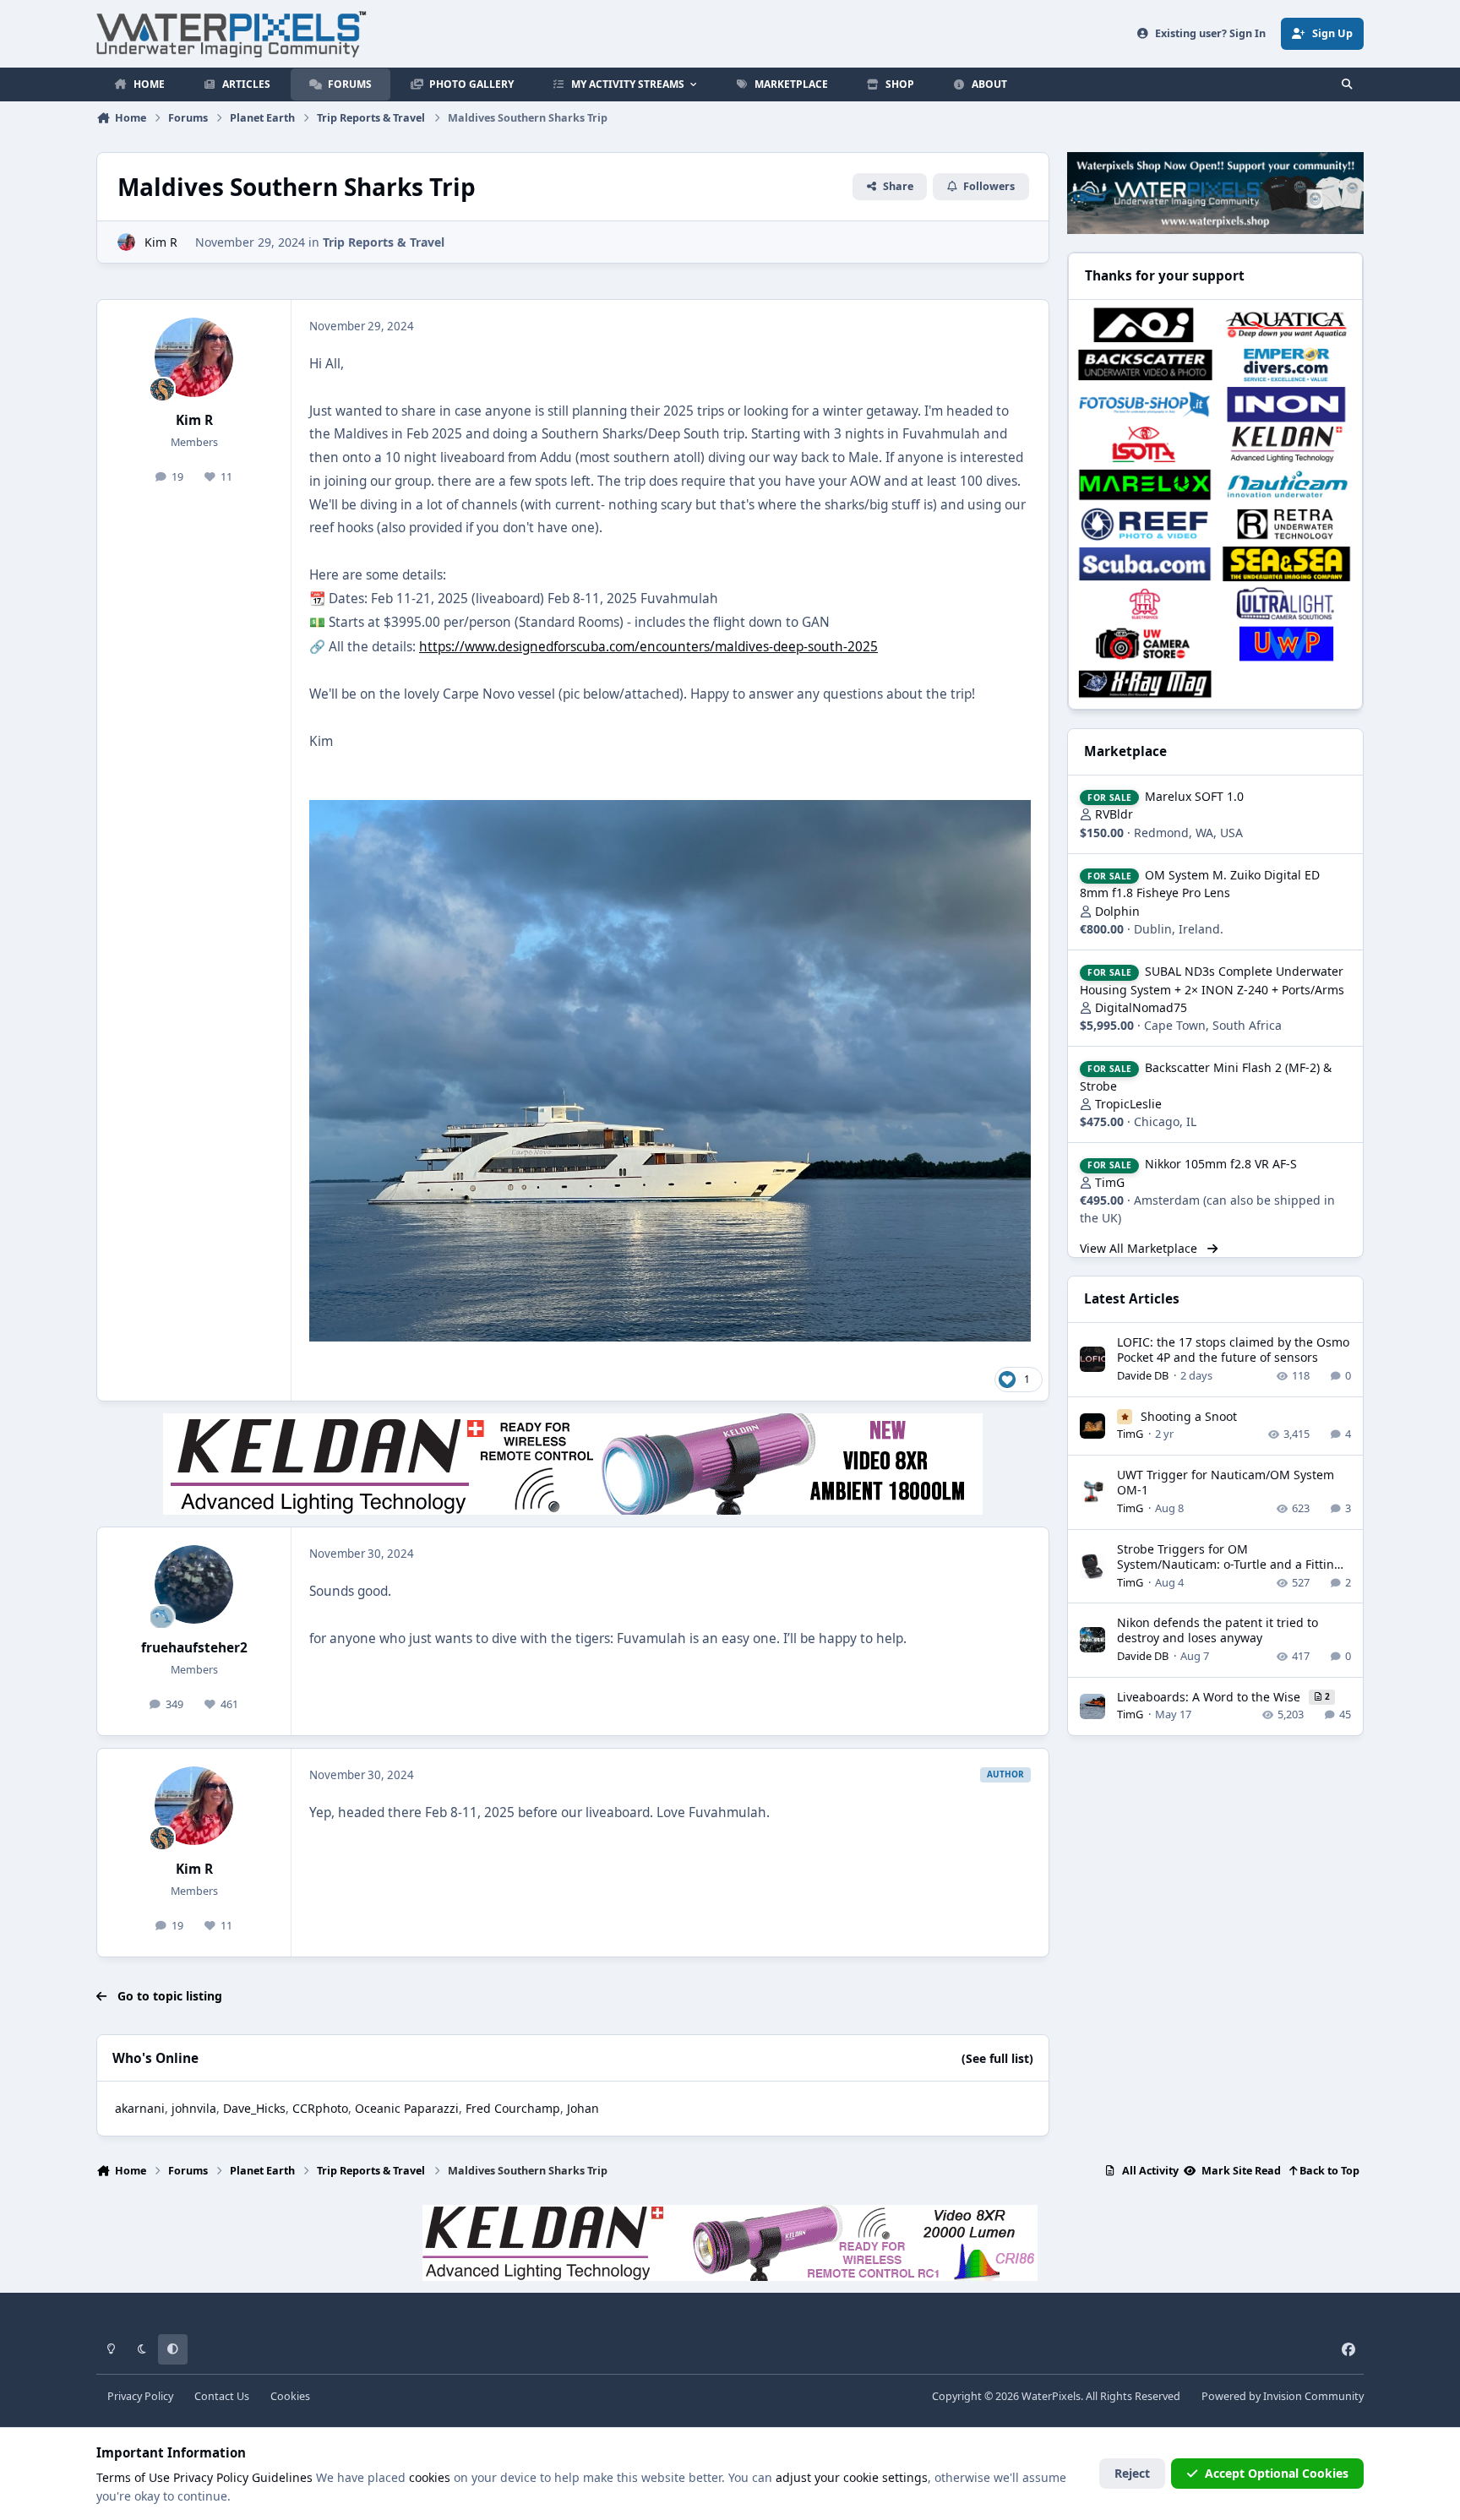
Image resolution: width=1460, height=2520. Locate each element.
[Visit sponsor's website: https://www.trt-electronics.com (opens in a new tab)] (1144, 604)
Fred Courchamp (513, 2108)
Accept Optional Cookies (1277, 2473)
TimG (1110, 1182)
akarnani (140, 2108)
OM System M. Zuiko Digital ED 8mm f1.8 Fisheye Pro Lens (1200, 884)
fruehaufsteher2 (194, 1648)
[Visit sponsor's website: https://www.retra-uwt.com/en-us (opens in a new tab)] (1286, 524)
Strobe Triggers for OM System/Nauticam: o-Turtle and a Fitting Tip (1229, 1564)
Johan (583, 2108)
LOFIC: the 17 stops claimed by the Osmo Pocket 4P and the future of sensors (1233, 1350)
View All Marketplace (1140, 1248)
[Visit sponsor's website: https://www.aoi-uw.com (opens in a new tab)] (1144, 325)
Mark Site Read (1240, 2171)
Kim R (161, 242)
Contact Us (222, 2396)
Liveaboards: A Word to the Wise (1210, 1697)
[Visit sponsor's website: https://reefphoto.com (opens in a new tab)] (1144, 524)
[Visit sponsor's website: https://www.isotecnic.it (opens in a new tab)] (1144, 444)
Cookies (290, 2396)
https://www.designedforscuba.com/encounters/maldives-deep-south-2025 (648, 647)
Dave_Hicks (254, 2108)
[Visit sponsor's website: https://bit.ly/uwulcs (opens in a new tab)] (1286, 604)
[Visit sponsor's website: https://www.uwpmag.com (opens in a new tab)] (1286, 643)
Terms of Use (133, 2477)
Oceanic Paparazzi (407, 2108)
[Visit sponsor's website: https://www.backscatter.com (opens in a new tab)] (1144, 365)
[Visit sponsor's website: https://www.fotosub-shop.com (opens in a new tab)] (1144, 404)
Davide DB (1143, 1375)
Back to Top (1328, 2171)
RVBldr (1114, 814)
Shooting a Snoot (1189, 1416)
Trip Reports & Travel (384, 242)
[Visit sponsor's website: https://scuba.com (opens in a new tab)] (1144, 564)
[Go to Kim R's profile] (126, 242)
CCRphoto (320, 2108)
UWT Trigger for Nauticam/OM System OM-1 (1226, 1482)
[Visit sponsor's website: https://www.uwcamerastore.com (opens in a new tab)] (1144, 643)
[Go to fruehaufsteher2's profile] (194, 1585)
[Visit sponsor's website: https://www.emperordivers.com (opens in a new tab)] (1286, 365)
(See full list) (997, 2058)
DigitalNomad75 (1141, 1007)
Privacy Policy (140, 2396)
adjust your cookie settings (852, 2477)
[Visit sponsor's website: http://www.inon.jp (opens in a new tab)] (1286, 404)
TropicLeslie (1128, 1104)
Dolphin (1117, 911)
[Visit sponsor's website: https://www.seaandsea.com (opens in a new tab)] (1286, 564)
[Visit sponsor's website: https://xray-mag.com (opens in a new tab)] (1144, 684)
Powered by (1283, 2396)
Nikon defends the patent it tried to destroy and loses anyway (1218, 1630)
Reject (1132, 2473)
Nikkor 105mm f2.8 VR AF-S (1221, 1164)
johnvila (194, 2108)
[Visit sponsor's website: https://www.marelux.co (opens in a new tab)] (1144, 484)
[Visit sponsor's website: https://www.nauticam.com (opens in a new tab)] (1286, 484)
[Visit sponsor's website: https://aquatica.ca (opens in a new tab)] (1286, 325)
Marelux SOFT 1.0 (1194, 796)
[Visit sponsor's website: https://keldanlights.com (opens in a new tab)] (1286, 444)
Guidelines (282, 2477)
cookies (430, 2477)
